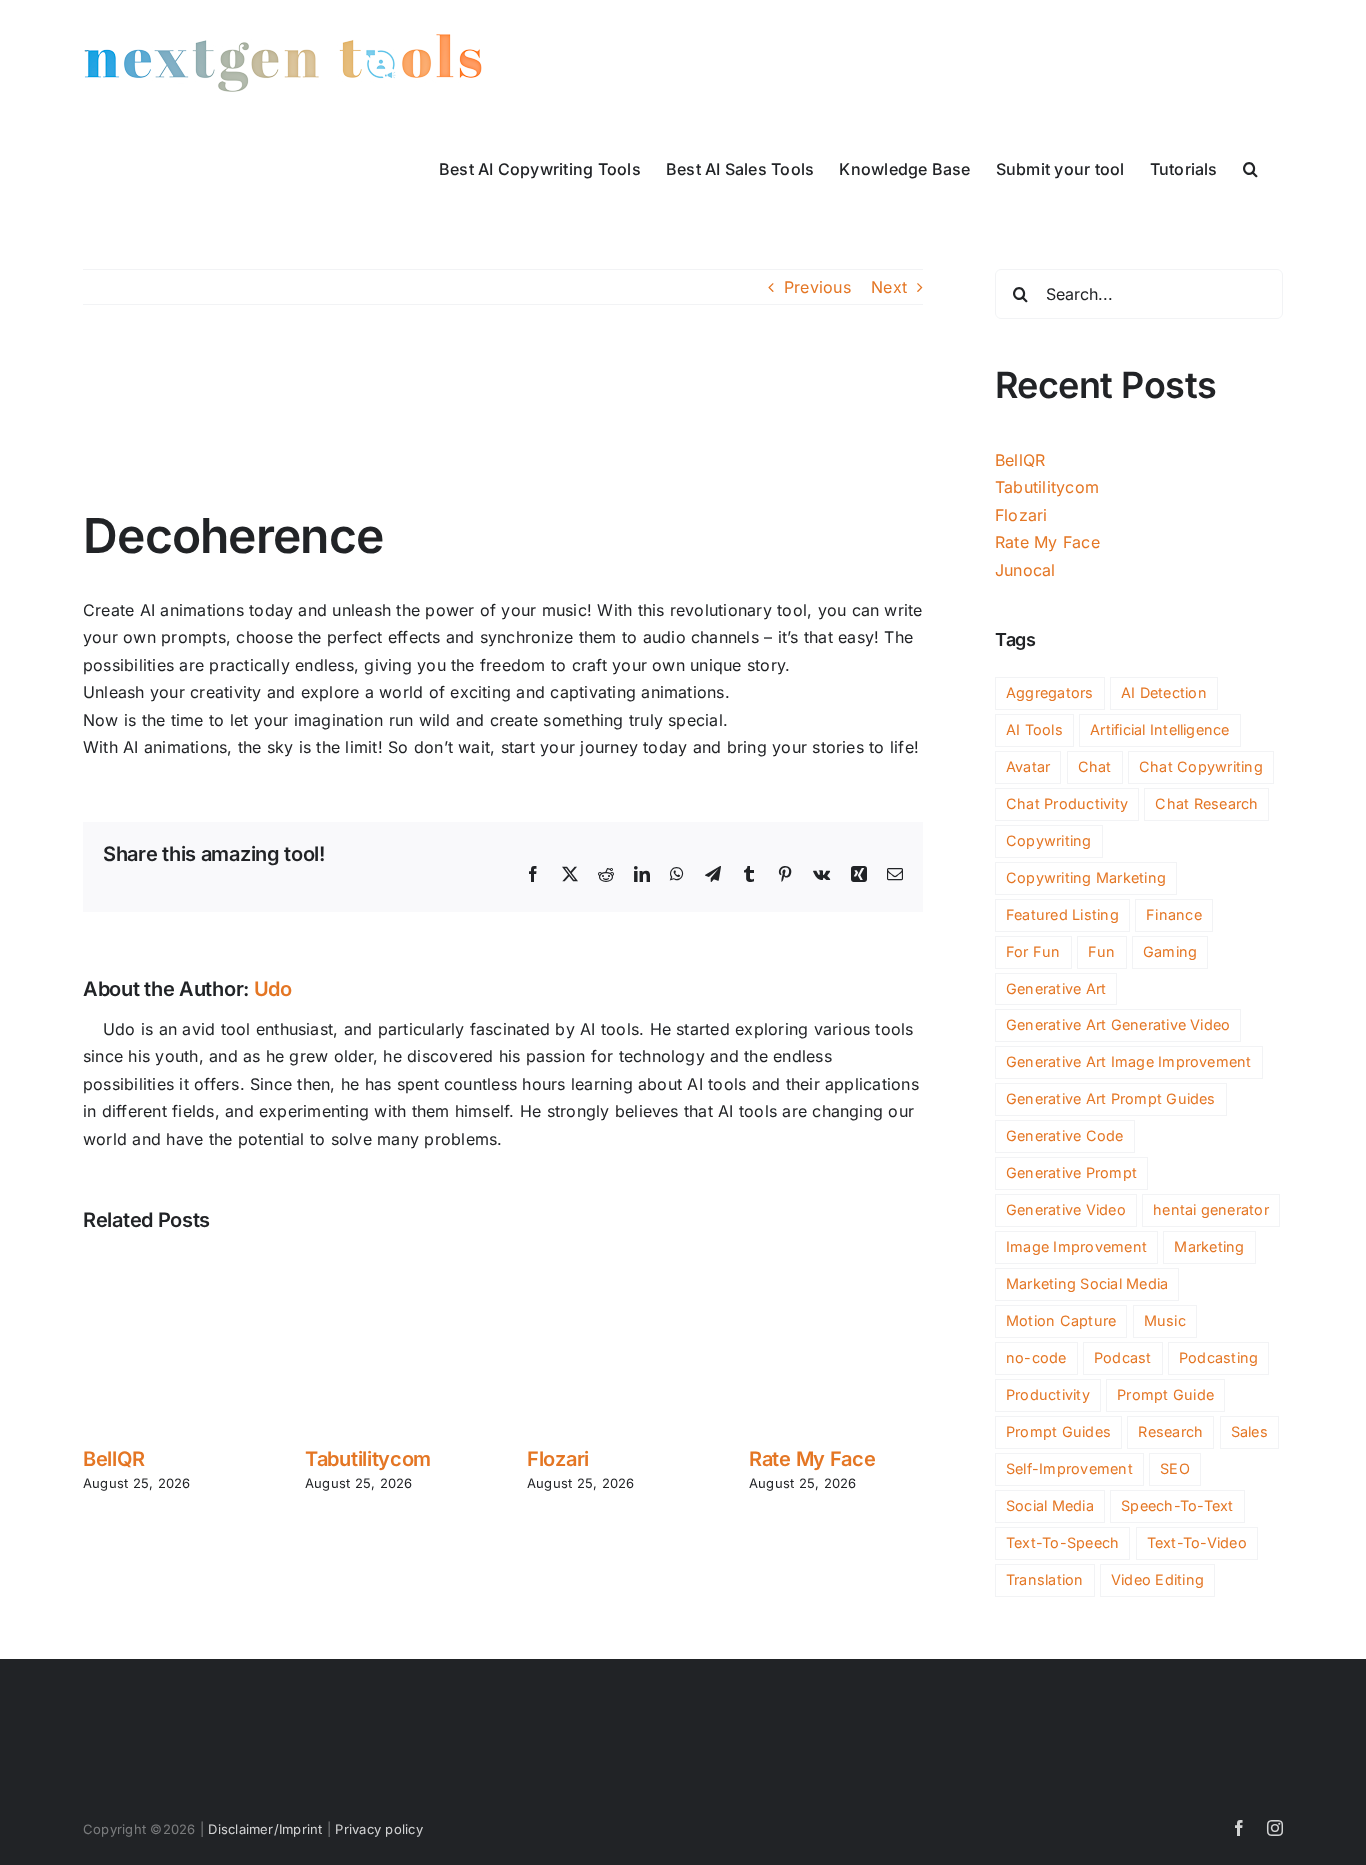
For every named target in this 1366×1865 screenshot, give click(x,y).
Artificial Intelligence (1160, 729)
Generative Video (1066, 1209)
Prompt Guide (1165, 1394)
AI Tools (1034, 729)
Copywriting (1049, 840)
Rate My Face (812, 1459)
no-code (1036, 1357)
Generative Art (1056, 988)
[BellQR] (170, 1265)
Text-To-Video (1197, 1542)
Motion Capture (1061, 1320)
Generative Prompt (1071, 1172)
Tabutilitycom (368, 1459)
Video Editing (1157, 1579)
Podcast (1123, 1357)
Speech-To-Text (1177, 1505)
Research (1170, 1431)
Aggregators (1050, 692)
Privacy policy (378, 1829)
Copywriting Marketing (1086, 877)
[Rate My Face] (836, 1265)
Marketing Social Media (1087, 1283)
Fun (1102, 951)
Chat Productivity (1067, 803)
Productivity (1048, 1394)
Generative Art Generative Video (1118, 1024)
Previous (817, 287)
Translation (1045, 1579)
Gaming (1170, 951)
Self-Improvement (1069, 1468)
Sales (1249, 1431)
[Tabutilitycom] (392, 1265)
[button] (1250, 167)
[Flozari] (614, 1265)
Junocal (1025, 570)
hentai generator (1211, 1209)
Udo (273, 989)
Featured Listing (1062, 914)
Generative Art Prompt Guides (1111, 1098)
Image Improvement (1076, 1246)
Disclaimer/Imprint (265, 1829)
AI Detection (1164, 692)
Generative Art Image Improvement (1129, 1061)
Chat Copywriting (1201, 766)
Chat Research (1206, 803)
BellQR (113, 1459)
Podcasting (1218, 1357)
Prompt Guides (1058, 1431)
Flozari (558, 1459)
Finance (1174, 914)
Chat (1095, 766)
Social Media (1050, 1505)
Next (889, 287)
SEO (1175, 1468)
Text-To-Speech (1062, 1542)
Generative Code (1065, 1135)
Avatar (1028, 766)
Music (1165, 1320)
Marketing (1209, 1246)
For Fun (1033, 951)
